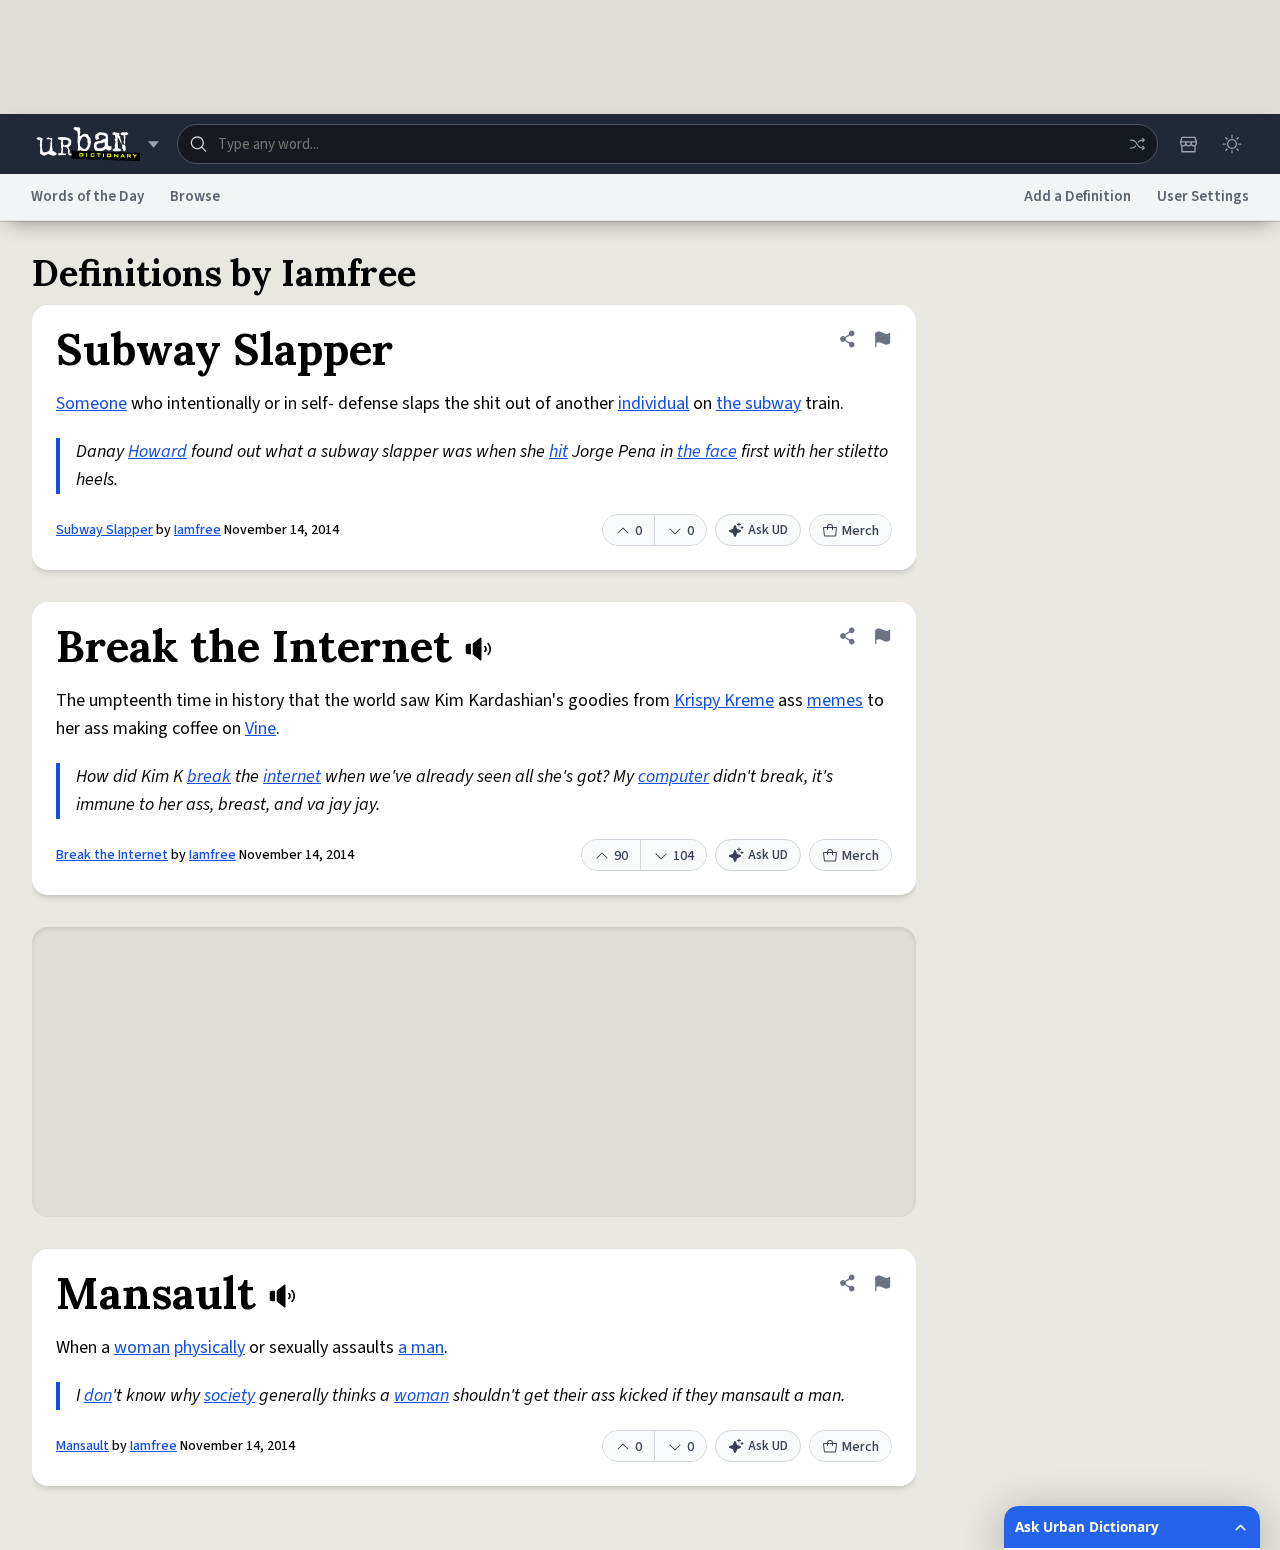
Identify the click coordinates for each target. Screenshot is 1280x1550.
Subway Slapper (104, 530)
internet (292, 776)
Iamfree (197, 530)
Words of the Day (87, 196)
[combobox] (667, 144)
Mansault (82, 1446)
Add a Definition (1077, 196)
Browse (195, 196)
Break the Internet (112, 855)
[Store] (1188, 144)
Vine (260, 728)
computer (673, 776)
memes (835, 700)
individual (653, 403)
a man (421, 1347)
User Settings (1203, 196)
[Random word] (1137, 144)
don (98, 1395)
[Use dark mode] (1232, 144)
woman (142, 1347)
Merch (860, 531)
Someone (91, 403)
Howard (157, 451)
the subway (758, 403)
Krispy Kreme (724, 700)
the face (707, 451)
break (209, 776)
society (229, 1395)
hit (558, 451)
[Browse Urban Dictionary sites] (97, 144)
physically (209, 1347)
